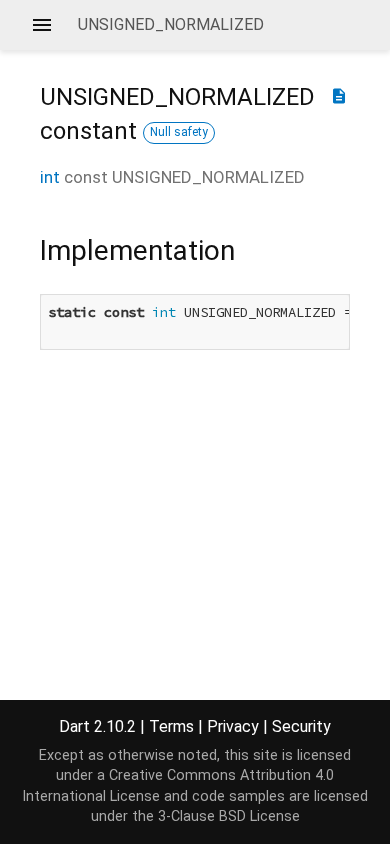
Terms (171, 726)
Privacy (233, 726)
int (50, 177)
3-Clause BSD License (229, 816)
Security (301, 726)
